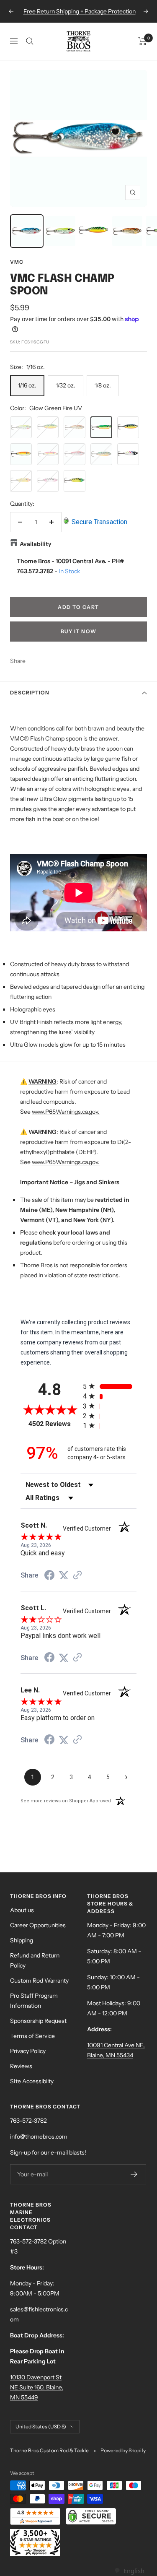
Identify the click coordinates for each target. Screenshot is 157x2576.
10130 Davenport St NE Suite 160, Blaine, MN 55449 (37, 2387)
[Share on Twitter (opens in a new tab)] (64, 1575)
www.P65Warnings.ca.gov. (66, 1112)
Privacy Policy (28, 2051)
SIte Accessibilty (32, 2081)
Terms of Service (32, 2036)
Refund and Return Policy (35, 1960)
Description (30, 693)
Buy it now (79, 631)
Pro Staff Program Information (34, 2001)
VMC (17, 262)
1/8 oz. (103, 385)
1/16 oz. (27, 385)
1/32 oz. (66, 385)
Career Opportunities (38, 1925)
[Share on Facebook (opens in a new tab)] (49, 1576)
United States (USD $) (41, 2427)
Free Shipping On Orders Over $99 (80, 11)
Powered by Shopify (123, 2450)
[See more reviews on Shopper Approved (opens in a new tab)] (77, 1576)
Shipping (22, 1940)
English (134, 2571)
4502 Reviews (54, 1424)
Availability (36, 544)
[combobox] (129, 2571)
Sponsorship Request (38, 2021)
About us (22, 1910)
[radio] (110, 1386)
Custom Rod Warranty (39, 1981)
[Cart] (143, 41)
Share (18, 661)
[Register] (134, 2174)
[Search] (30, 41)
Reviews (21, 2066)
